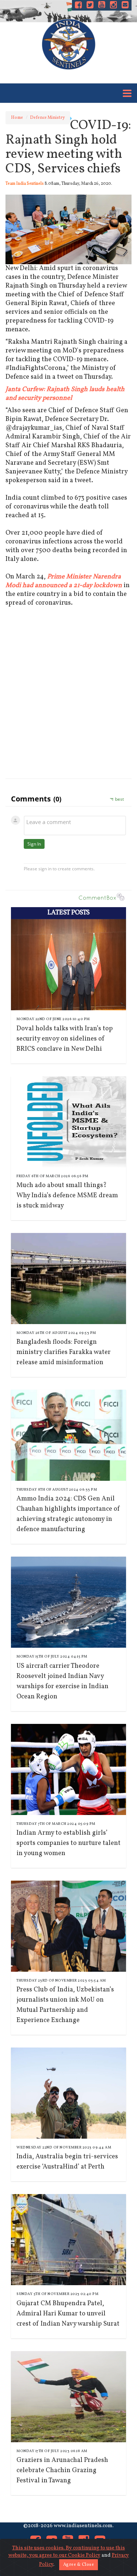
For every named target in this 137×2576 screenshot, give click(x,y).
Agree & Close (79, 2565)
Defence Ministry (47, 118)
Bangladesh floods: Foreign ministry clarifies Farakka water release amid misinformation (64, 1352)
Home (17, 118)
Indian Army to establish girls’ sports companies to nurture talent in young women (68, 1843)
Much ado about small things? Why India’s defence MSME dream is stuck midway (67, 1196)
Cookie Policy (84, 2555)
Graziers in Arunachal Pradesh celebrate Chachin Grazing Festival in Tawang (62, 2470)
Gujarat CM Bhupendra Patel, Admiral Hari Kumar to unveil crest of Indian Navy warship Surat (68, 2314)
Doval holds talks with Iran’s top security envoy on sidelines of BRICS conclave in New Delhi (65, 1039)
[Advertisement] (68, 700)
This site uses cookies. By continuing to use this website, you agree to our (67, 2552)
